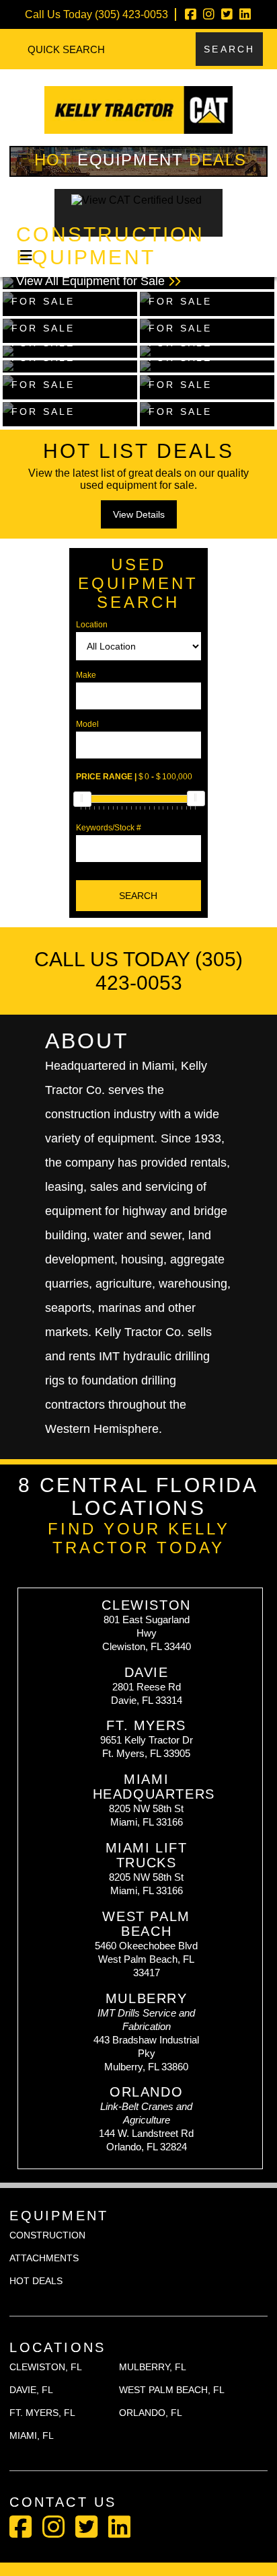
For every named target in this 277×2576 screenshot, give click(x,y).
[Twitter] (227, 14)
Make (86, 675)
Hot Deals (141, 160)
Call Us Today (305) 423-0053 (138, 971)
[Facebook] (191, 14)
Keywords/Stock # (109, 828)
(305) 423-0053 (131, 14)
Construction (47, 2235)
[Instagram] (209, 14)
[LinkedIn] (245, 14)
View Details (139, 514)
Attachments (44, 2258)
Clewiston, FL (46, 2367)
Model (87, 724)
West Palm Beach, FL (172, 2390)
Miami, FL (32, 2435)
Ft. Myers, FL (42, 2413)
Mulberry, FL (153, 2367)
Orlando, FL (151, 2413)
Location (92, 625)
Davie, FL (31, 2390)
